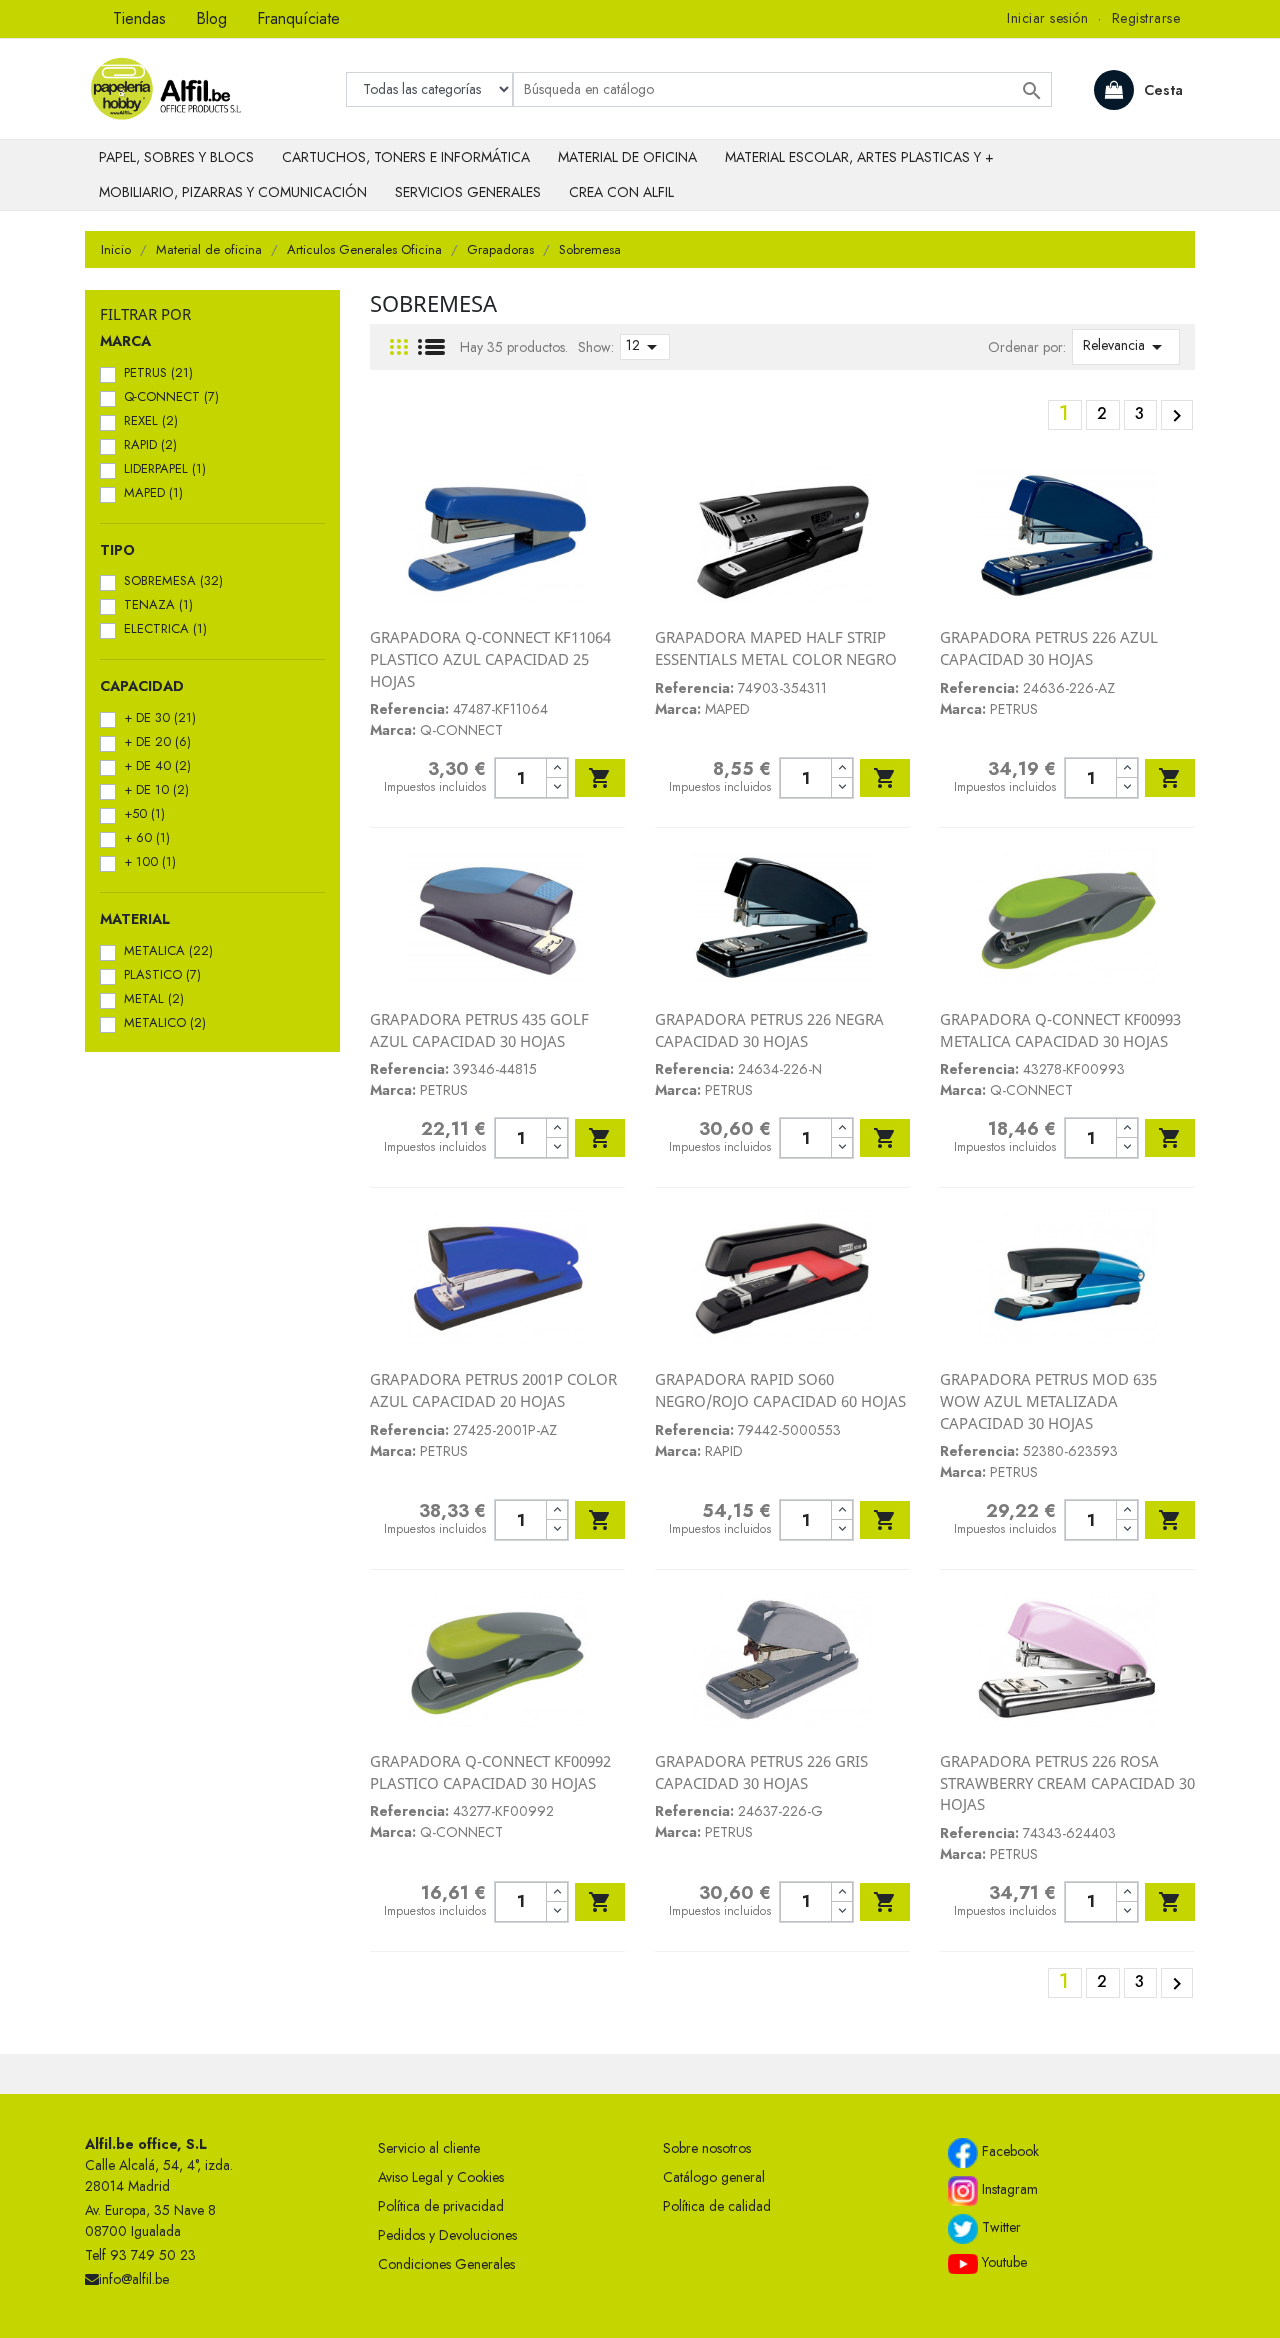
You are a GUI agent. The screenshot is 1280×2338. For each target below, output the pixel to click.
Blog (211, 18)
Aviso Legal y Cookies (441, 2177)
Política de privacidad (441, 2206)
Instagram (1008, 2189)
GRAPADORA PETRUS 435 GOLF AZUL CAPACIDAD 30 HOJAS (479, 1030)
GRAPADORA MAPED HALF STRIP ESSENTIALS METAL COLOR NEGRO (776, 648)
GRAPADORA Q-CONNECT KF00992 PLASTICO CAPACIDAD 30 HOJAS (490, 1772)
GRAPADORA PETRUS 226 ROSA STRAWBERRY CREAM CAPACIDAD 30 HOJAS (1067, 1782)
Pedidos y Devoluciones (447, 2235)
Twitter (999, 2227)
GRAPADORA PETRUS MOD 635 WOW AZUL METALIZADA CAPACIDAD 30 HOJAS (1048, 1400)
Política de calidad (717, 2206)
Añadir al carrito (600, 778)
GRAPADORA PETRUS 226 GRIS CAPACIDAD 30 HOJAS (761, 1772)
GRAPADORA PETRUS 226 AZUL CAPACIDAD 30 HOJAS (1049, 648)
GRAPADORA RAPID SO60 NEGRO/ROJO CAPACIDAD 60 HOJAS (780, 1390)
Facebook (1008, 2151)
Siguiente (1177, 416)
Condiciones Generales (446, 2264)
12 (645, 347)
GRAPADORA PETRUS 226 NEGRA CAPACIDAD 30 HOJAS (769, 1030)
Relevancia (1126, 347)
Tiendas (139, 18)
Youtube (1002, 2262)
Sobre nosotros (707, 2148)
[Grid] (399, 347)
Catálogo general (714, 2177)
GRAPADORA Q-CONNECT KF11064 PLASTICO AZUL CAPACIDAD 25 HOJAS (490, 658)
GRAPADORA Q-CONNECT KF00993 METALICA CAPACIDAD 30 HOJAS (1060, 1030)
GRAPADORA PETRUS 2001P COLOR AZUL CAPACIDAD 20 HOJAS (493, 1390)
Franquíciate (298, 18)
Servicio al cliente (429, 2148)
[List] (431, 347)
